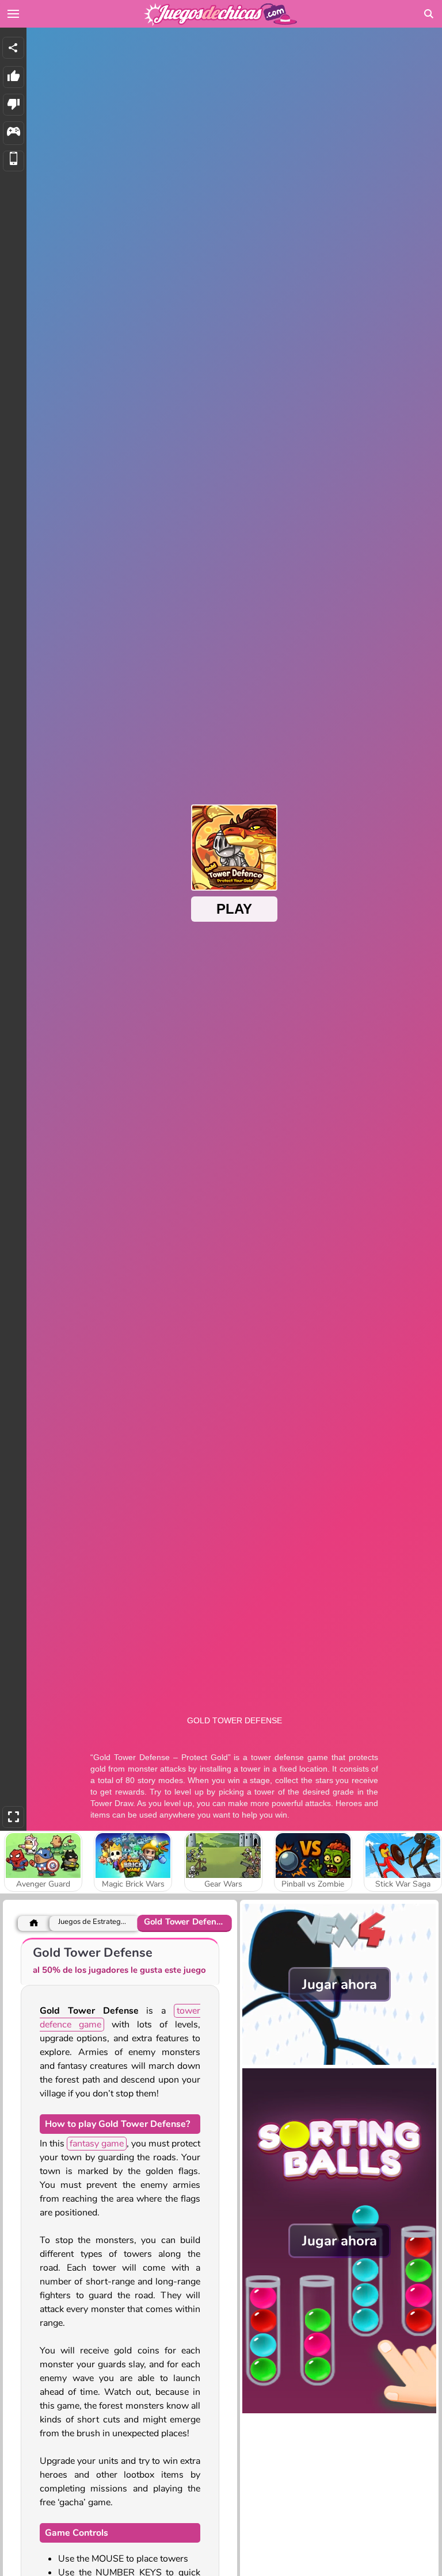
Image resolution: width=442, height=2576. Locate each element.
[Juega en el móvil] (14, 161)
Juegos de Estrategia (92, 1922)
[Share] (13, 48)
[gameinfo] (14, 133)
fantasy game (97, 2144)
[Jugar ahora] (339, 2062)
